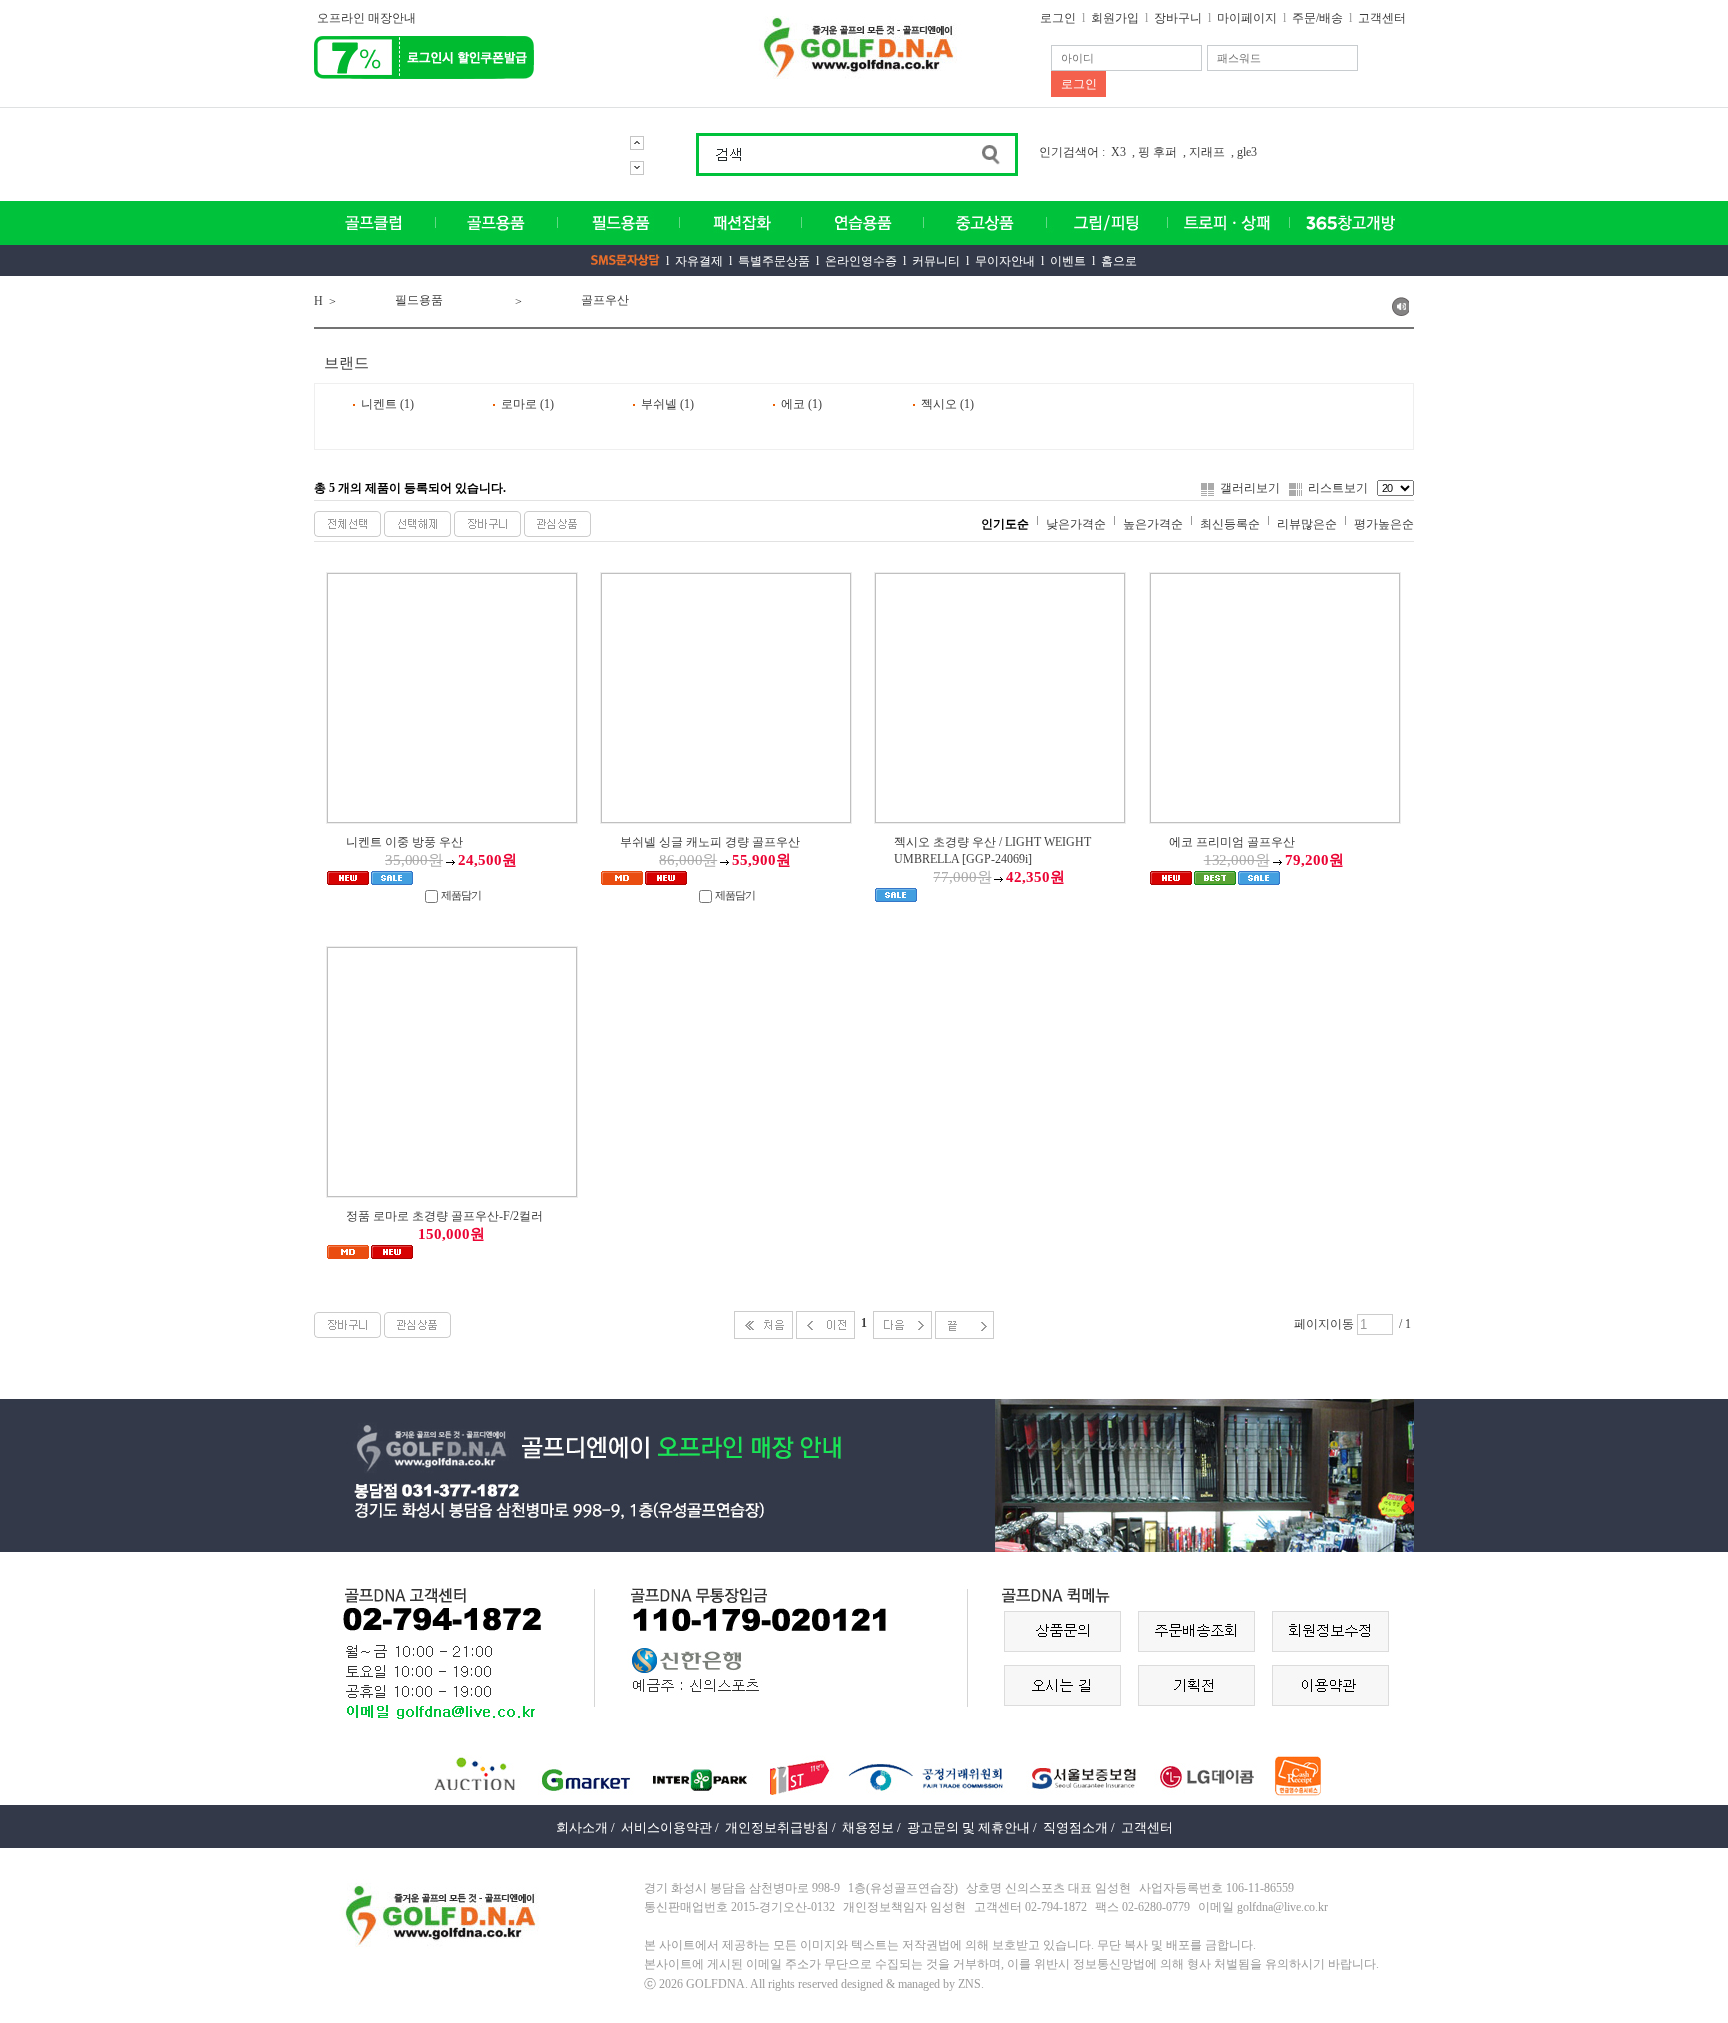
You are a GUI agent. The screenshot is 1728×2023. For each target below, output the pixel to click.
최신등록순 (1230, 524)
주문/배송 (1317, 18)
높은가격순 (1153, 524)
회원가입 (1115, 18)
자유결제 (699, 261)
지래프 (1207, 152)
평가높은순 (1384, 524)
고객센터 (1382, 18)
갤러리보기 (1250, 488)
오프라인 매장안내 (366, 18)
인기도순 (1005, 524)
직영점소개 (1075, 1827)
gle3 (1247, 152)
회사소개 (582, 1827)
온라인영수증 (861, 261)
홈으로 (1119, 261)
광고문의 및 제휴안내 (968, 1827)
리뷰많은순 (1307, 524)
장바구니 (1178, 18)
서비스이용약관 (666, 1827)
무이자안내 (1005, 261)
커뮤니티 (936, 261)
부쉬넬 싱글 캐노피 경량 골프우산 (710, 842)
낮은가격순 (1076, 524)
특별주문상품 (774, 261)
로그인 (1058, 18)
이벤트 (1068, 261)
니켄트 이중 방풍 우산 (404, 842)
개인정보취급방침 (777, 1827)
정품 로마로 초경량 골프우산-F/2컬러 (444, 1216)
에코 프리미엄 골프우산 (1232, 842)
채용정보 (868, 1827)
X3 (1118, 152)
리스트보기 (1338, 488)
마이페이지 (1247, 18)
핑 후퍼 (1157, 152)
